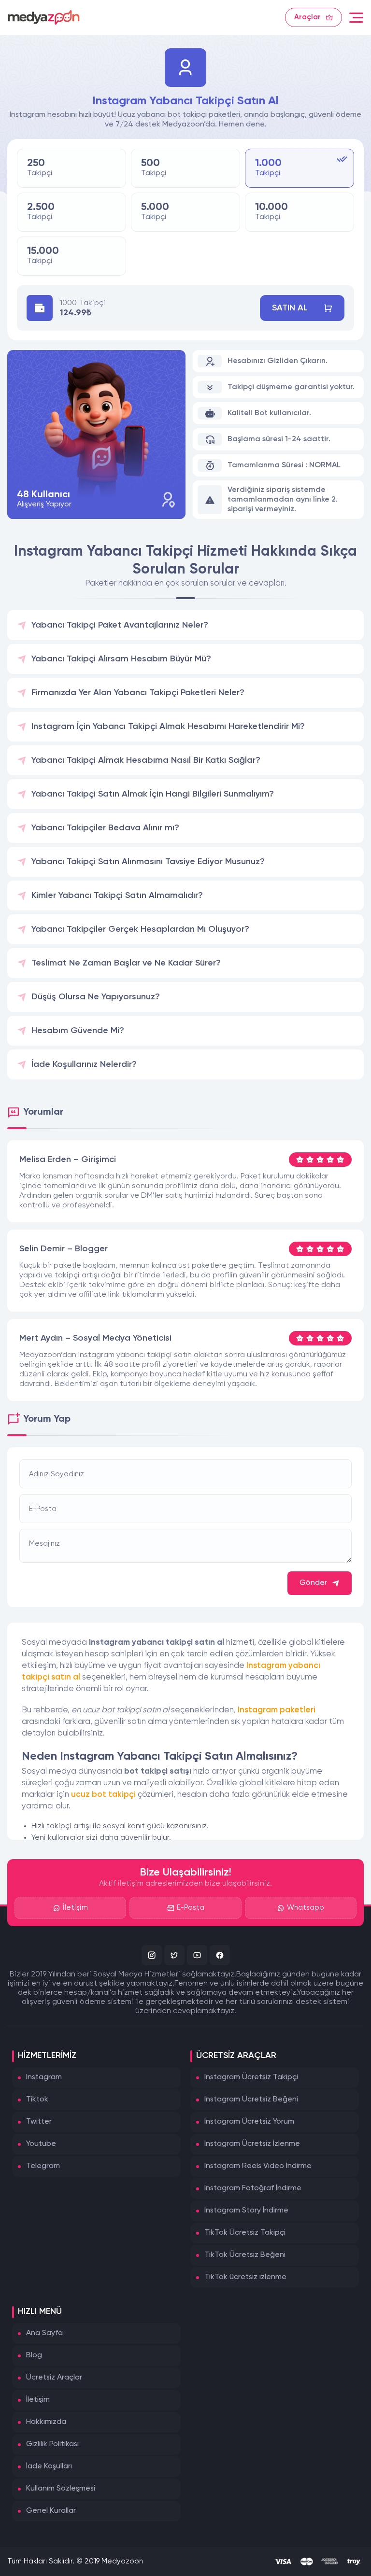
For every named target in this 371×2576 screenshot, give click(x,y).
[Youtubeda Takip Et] (197, 1955)
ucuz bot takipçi (103, 1795)
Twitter (39, 2122)
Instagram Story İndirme (246, 2211)
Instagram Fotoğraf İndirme (253, 2188)
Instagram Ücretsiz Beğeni (251, 2100)
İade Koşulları (49, 2466)
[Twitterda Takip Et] (174, 1955)
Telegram (43, 2166)
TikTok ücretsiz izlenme (245, 2277)
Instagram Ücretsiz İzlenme (252, 2144)
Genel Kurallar (51, 2511)
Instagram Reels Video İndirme (258, 2166)
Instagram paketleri (277, 1710)
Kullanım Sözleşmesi (61, 2489)
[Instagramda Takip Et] (152, 1955)
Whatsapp (306, 1908)
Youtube (41, 2144)
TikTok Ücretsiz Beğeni (245, 2255)
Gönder (313, 1583)
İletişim (75, 1908)
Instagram (44, 2077)
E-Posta (191, 1908)
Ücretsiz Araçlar (54, 2378)
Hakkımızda (46, 2422)
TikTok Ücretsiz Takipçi (245, 2233)
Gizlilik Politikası (52, 2444)
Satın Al (290, 308)
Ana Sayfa (44, 2333)
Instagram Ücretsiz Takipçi (251, 2077)
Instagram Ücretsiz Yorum (249, 2122)
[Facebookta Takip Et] (220, 1955)
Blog (34, 2355)
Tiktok (37, 2100)
